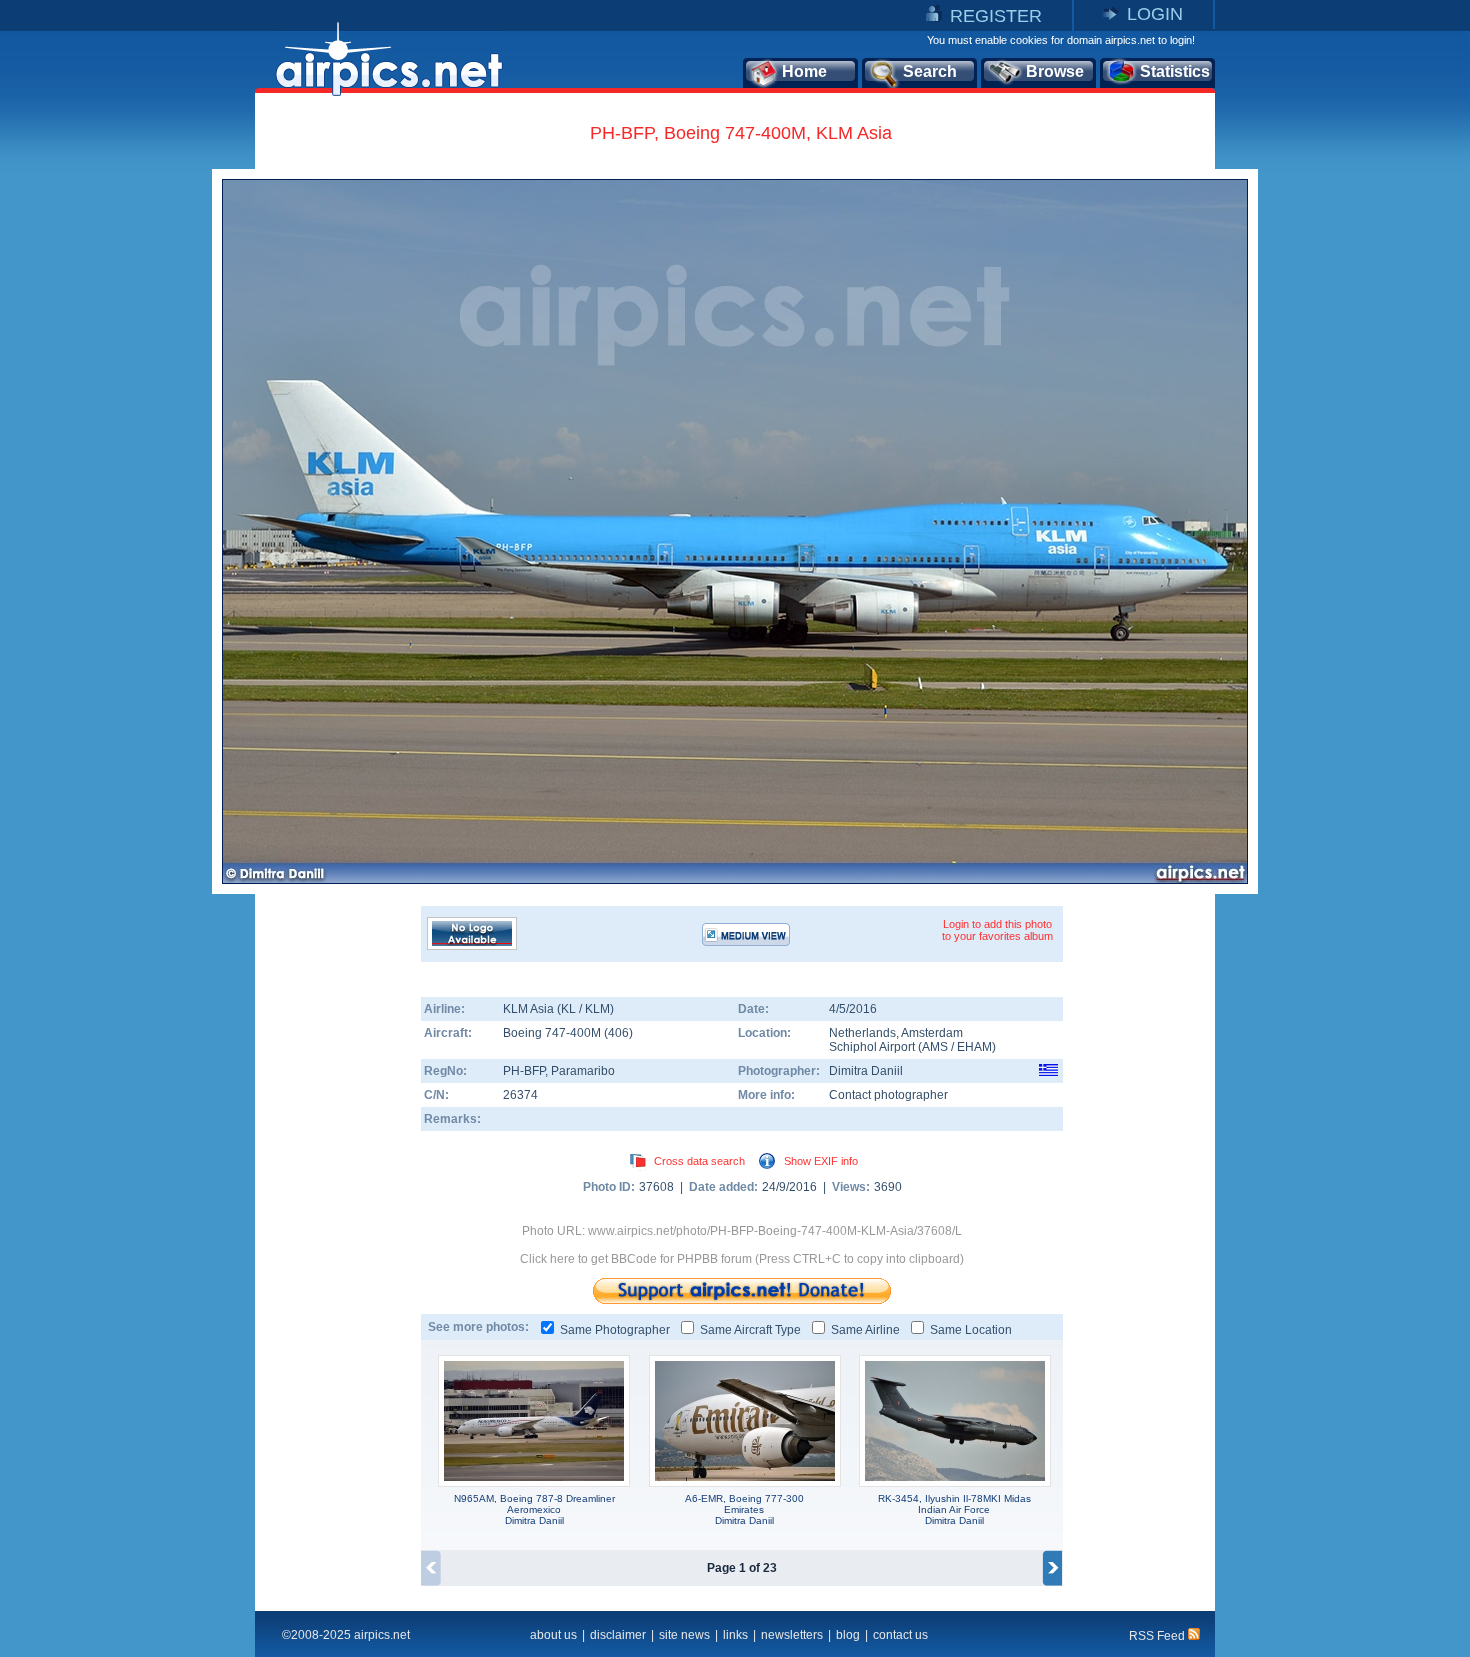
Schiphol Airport (872, 1047)
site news (684, 1635)
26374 (520, 1095)
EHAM (974, 1047)
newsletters (792, 1635)
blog (848, 1635)
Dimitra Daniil (866, 1071)
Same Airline (865, 1330)
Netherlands (862, 1033)
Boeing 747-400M (553, 1033)
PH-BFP (524, 1071)
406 (618, 1033)
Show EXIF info (821, 1161)
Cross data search (699, 1161)
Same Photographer (615, 1330)
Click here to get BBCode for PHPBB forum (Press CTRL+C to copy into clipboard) (742, 1259)
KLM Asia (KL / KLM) (558, 1009)
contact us (900, 1635)
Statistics (1175, 71)
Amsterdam (932, 1033)
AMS (935, 1047)
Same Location (971, 1330)
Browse (1055, 71)
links (735, 1635)
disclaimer (618, 1635)
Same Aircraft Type (750, 1330)
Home (804, 71)
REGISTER (996, 16)
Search (930, 71)
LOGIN (1155, 14)
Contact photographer (888, 1095)
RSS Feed (1158, 1636)
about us (553, 1635)
